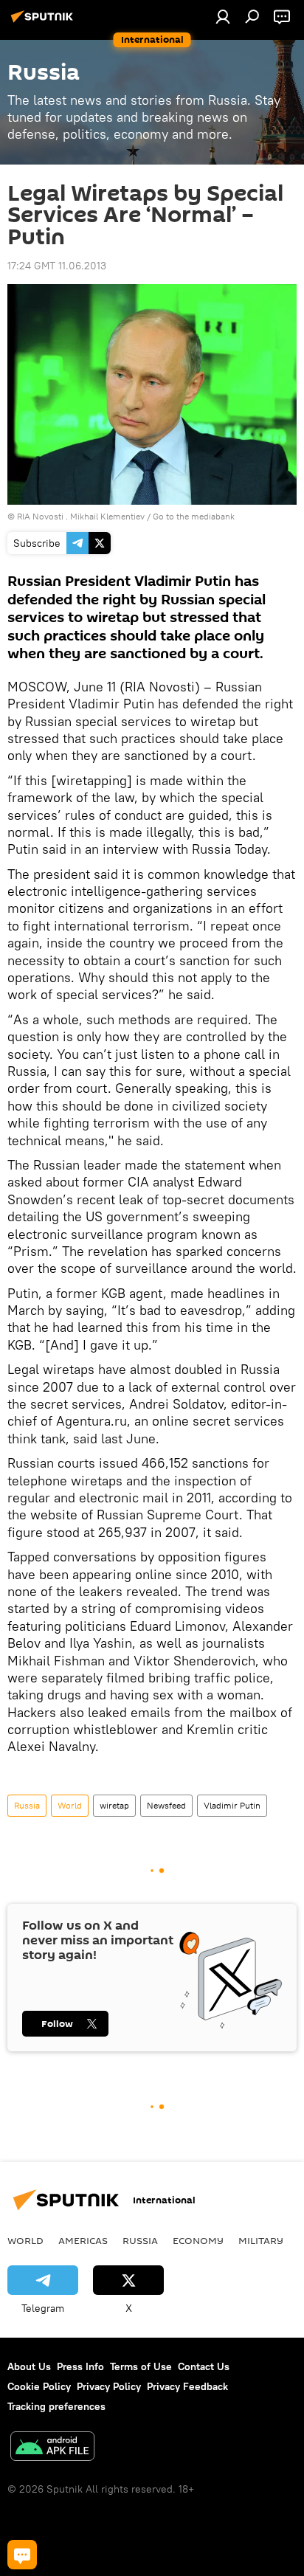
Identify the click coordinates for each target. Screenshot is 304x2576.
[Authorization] (223, 16)
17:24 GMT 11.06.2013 (57, 266)
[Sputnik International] (44, 22)
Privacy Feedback (187, 2386)
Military (261, 2240)
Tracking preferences (56, 2406)
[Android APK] (52, 2448)
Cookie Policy (39, 2386)
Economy (198, 2240)
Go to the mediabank (194, 516)
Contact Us (204, 2366)
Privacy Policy (109, 2386)
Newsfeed (166, 1805)
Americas (83, 2240)
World (70, 1805)
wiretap (114, 1805)
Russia (27, 1805)
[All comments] (22, 2555)
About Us (29, 2366)
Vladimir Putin (232, 1805)
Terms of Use (141, 2366)
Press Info (80, 2366)
